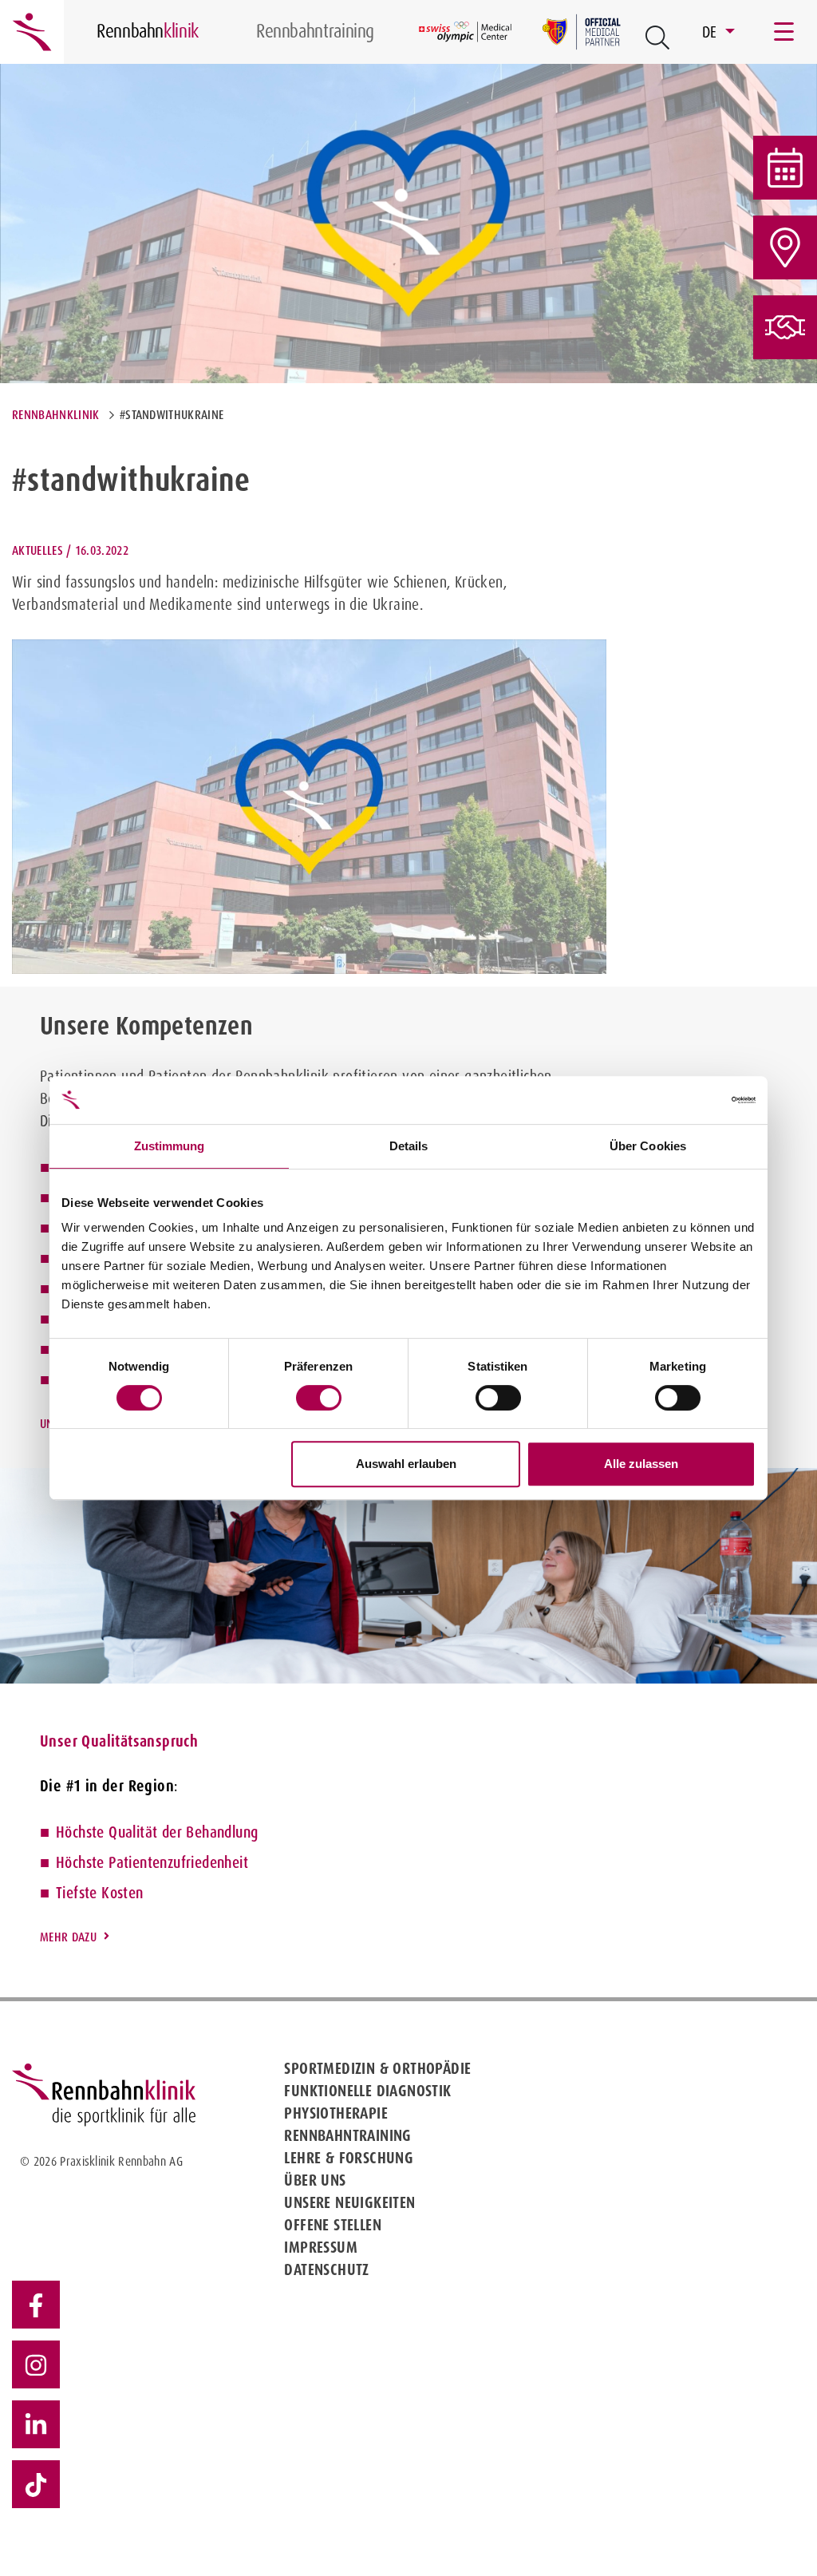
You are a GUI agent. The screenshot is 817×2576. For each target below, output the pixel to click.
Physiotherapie (336, 2113)
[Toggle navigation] (785, 32)
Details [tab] (409, 1146)
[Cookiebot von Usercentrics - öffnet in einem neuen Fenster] (686, 1100)
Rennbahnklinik (55, 415)
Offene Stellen (333, 2225)
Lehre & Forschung (349, 2158)
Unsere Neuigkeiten (349, 2202)
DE (712, 32)
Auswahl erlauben (406, 1464)
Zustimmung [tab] (170, 1146)
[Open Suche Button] (657, 38)
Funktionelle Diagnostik (367, 2091)
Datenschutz (326, 2269)
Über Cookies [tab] (648, 1146)
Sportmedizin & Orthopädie (377, 2068)
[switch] (319, 1398)
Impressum (321, 2247)
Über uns (315, 2180)
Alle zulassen (641, 1464)
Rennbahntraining (347, 2135)
